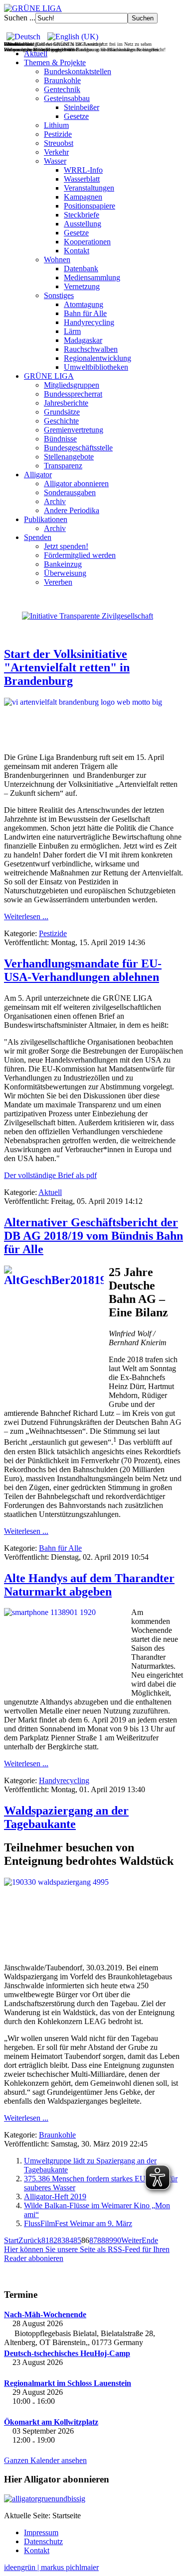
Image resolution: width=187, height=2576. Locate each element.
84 (69, 2240)
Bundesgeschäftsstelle (78, 448)
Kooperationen (87, 242)
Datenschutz (43, 2541)
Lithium (56, 125)
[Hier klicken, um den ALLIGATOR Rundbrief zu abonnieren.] (93, 2499)
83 (61, 2240)
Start (11, 2240)
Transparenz (63, 466)
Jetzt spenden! (66, 546)
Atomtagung (84, 304)
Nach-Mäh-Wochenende (45, 2314)
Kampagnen (83, 197)
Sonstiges (59, 295)
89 (109, 2240)
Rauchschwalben (91, 349)
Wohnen (57, 260)
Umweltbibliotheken (96, 367)
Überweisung (65, 573)
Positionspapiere (90, 206)
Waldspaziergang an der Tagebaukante (66, 1817)
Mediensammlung (92, 277)
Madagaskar (83, 340)
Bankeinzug (63, 564)
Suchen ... (20, 18)
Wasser (55, 161)
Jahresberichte (66, 403)
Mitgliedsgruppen (72, 385)
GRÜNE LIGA (49, 376)
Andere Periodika (72, 510)
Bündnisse (60, 439)
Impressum (41, 2532)
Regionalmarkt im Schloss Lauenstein (68, 2383)
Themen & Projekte (55, 62)
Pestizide (58, 134)
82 (53, 2240)
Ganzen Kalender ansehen (45, 2460)
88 (101, 2240)
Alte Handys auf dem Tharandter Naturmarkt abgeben (89, 1585)
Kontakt (77, 251)
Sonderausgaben (70, 492)
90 (117, 2240)
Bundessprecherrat (73, 394)
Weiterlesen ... (26, 916)
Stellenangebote (69, 457)
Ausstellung (83, 224)
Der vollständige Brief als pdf (50, 1175)
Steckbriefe (82, 215)
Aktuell (36, 54)
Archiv (55, 501)
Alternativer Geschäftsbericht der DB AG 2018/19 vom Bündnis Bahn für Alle (93, 1236)
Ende (150, 2240)
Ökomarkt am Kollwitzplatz (51, 2422)
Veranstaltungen (89, 188)
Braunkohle (62, 80)
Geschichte (61, 421)
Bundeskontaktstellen (78, 71)
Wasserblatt (82, 179)
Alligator (38, 475)
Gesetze (76, 116)
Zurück (30, 2240)
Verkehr (56, 152)
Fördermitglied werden (80, 555)
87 (93, 2240)
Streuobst (59, 143)
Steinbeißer (82, 107)
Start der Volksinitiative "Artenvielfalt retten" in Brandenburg (67, 667)
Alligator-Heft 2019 (55, 2197)
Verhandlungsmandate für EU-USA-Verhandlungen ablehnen (83, 970)
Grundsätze (62, 412)
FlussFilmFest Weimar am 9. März (78, 2223)
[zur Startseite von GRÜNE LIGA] (33, 8)
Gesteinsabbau (67, 98)
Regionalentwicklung (97, 358)
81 (45, 2240)
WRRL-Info (83, 170)
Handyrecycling (89, 322)
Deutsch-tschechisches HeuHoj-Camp (67, 2353)
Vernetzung (82, 286)
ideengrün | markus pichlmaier (51, 2567)
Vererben (58, 582)
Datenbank (81, 268)
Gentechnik (62, 89)
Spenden (38, 537)
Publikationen (46, 519)
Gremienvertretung (74, 430)
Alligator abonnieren (76, 483)
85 (77, 2240)
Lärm (72, 331)
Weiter (131, 2240)
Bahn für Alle (85, 313)
